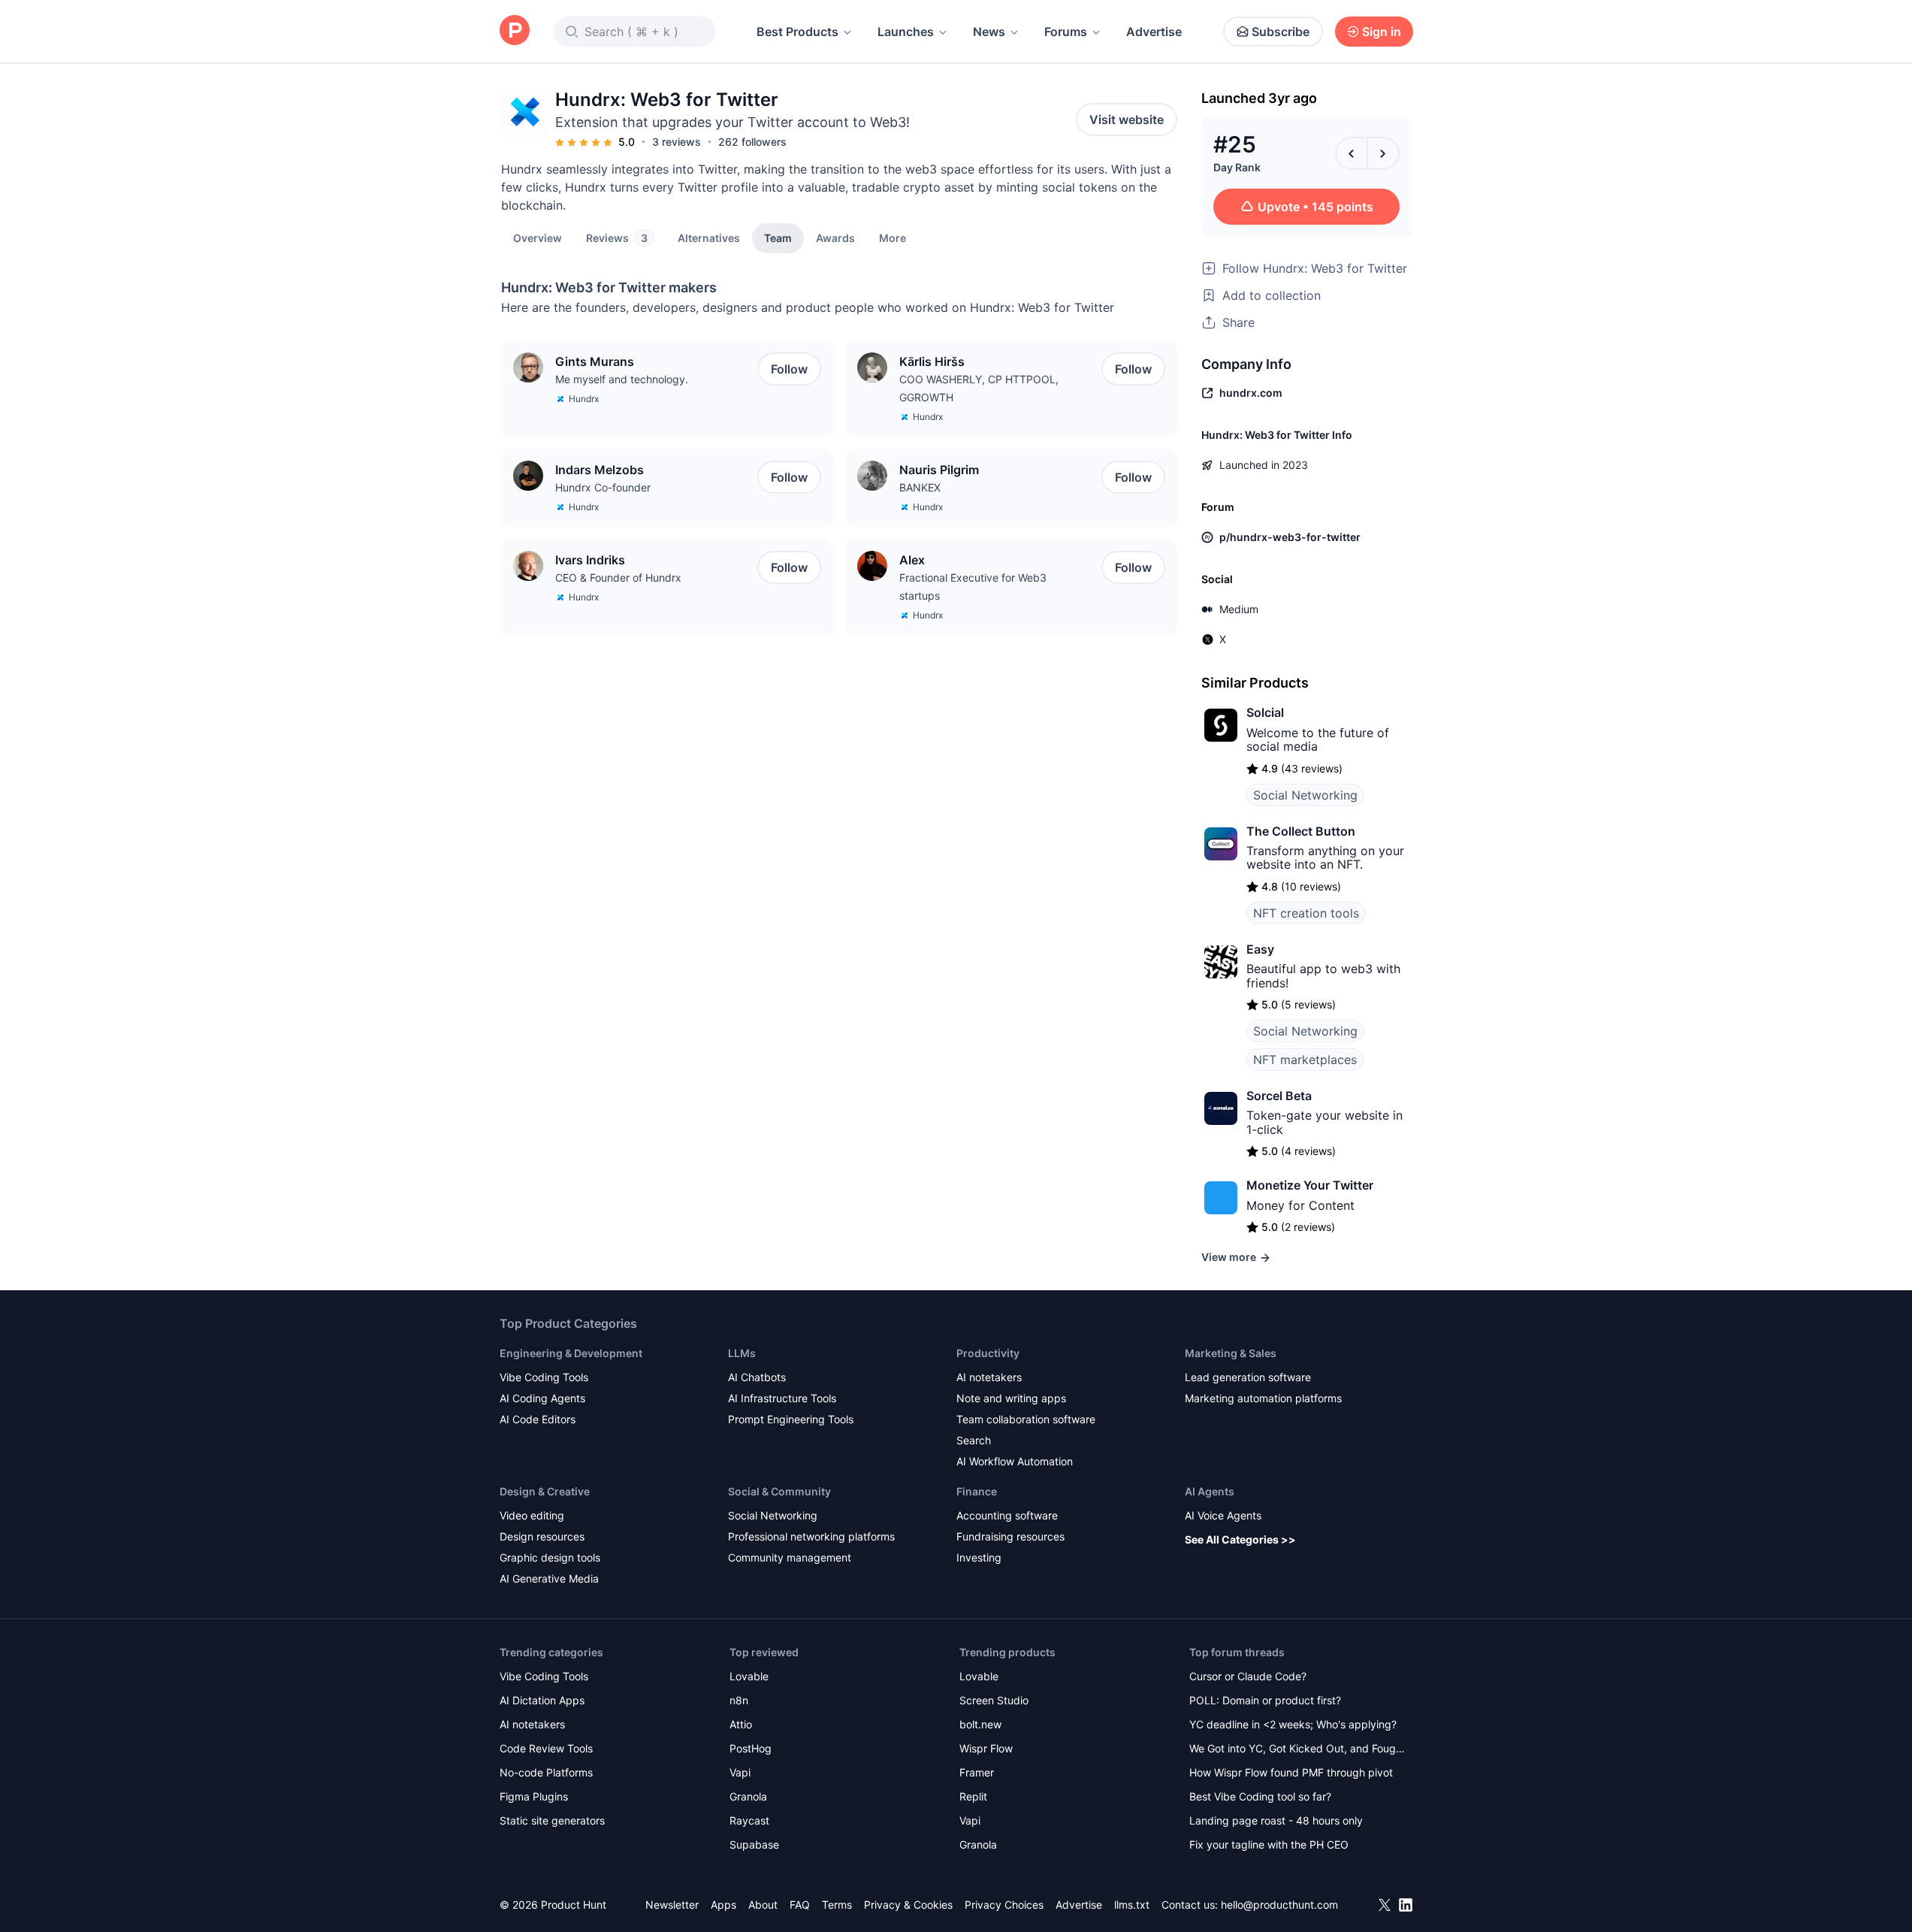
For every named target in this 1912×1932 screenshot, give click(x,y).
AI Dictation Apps (542, 1700)
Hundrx (584, 399)
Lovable (749, 1676)
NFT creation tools (1306, 913)
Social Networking (1305, 795)
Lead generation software (1248, 1377)
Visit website (1127, 119)
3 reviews (677, 142)
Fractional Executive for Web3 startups (973, 587)
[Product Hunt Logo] (515, 31)
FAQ (800, 1905)
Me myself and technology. (622, 379)
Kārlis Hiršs (932, 361)
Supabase (754, 1844)
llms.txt (1132, 1905)
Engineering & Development (571, 1353)
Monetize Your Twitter (1310, 1185)
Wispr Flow (986, 1748)
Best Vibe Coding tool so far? (1260, 1796)
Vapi (740, 1772)
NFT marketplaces (1305, 1060)
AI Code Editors (538, 1419)
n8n (739, 1700)
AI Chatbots (757, 1377)
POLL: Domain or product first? (1265, 1700)
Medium (1239, 609)
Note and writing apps (1011, 1398)
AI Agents (1210, 1491)
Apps (723, 1905)
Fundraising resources (1010, 1536)
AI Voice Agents (1223, 1515)
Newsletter (672, 1905)
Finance (977, 1491)
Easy (1260, 949)
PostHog (751, 1748)
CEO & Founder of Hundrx (618, 577)
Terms (837, 1905)
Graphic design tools (550, 1557)
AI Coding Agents (542, 1398)
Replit (973, 1796)
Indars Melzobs (600, 470)
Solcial (1265, 712)
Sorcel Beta (1279, 1096)
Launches (906, 32)
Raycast (749, 1820)
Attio (741, 1724)
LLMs (742, 1353)
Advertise (1154, 32)
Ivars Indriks (590, 560)
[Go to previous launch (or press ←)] (1352, 153)
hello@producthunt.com (1279, 1905)
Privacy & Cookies (908, 1905)
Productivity (988, 1353)
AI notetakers (989, 1377)
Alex (912, 560)
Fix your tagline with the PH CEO (1269, 1844)
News (989, 32)
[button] (893, 237)
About (763, 1905)
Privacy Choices (1004, 1905)
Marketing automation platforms (1263, 1398)
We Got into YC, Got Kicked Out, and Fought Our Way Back (1297, 1750)
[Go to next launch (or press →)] (1383, 153)
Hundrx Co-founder (603, 487)
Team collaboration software (1026, 1419)
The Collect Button (1301, 831)
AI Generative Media (549, 1578)
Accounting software (1007, 1515)
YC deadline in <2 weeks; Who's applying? (1293, 1724)
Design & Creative (545, 1491)
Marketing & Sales (1231, 1353)
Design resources (542, 1536)
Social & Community (779, 1491)
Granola (748, 1796)
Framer (977, 1772)
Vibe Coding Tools (544, 1377)
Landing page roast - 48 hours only (1276, 1820)
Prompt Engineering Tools (791, 1419)
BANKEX (920, 487)
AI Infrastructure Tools (782, 1398)
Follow (789, 369)
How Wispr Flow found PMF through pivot (1291, 1772)
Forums (1066, 32)
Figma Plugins (534, 1796)
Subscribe (1281, 32)
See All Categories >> (1240, 1539)
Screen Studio (994, 1700)
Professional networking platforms (811, 1536)
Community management (790, 1557)
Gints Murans (595, 361)
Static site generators (552, 1820)
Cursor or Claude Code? (1248, 1676)
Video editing (532, 1515)
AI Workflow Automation (1015, 1461)
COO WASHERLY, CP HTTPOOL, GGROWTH (979, 388)
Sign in (1382, 32)
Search (974, 1440)
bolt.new (980, 1724)
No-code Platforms (546, 1772)
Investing (979, 1557)
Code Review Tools (546, 1748)
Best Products (797, 32)
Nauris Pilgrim (939, 470)
